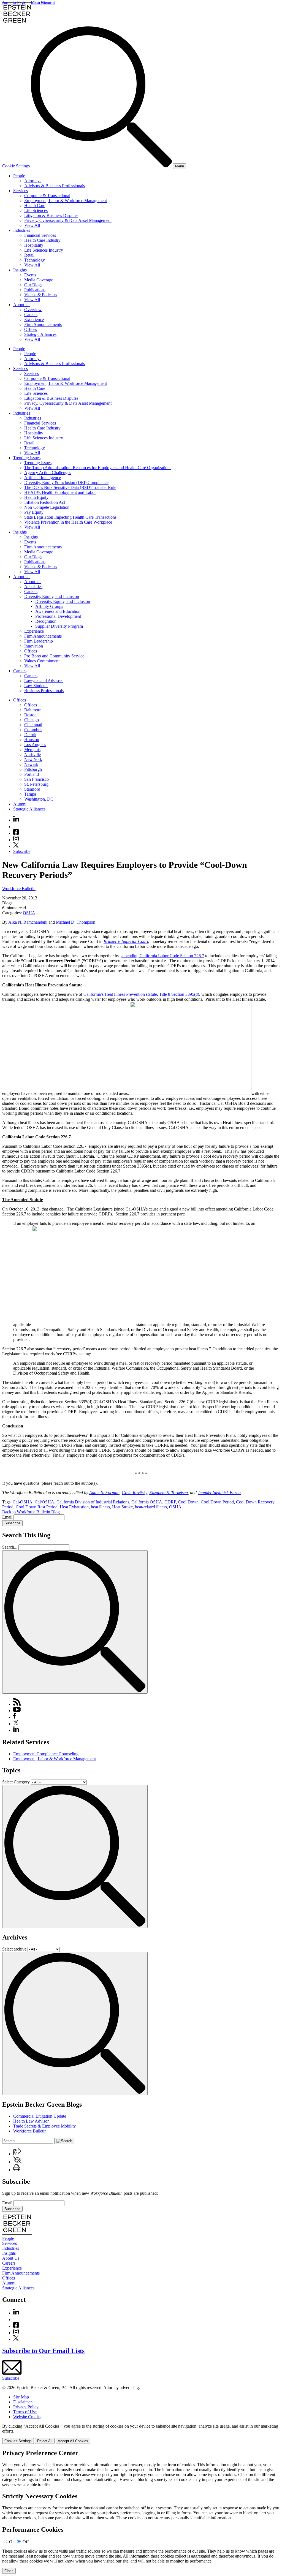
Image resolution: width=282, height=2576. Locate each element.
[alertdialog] (141, 2512)
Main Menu (41, 2)
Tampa (30, 794)
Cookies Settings (18, 2441)
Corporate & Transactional (47, 196)
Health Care (35, 206)
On (12, 2542)
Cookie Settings (16, 166)
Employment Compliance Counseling (46, 1754)
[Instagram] (16, 840)
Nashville (32, 754)
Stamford (32, 789)
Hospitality (34, 245)
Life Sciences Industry (44, 250)
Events (30, 275)
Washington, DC (39, 799)
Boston (30, 715)
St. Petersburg (36, 784)
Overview (33, 310)
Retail (29, 255)
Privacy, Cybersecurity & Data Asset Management (68, 220)
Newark (31, 764)
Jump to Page (14, 2)
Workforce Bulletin (19, 889)
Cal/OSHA (44, 1502)
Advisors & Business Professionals (55, 186)
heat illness (100, 1507)
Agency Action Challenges (48, 473)
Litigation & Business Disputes (51, 215)
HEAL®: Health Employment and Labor (60, 492)
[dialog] (141, 2434)
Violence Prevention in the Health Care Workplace (68, 522)
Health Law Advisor (31, 2121)
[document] (141, 2512)
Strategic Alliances (40, 334)
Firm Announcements (43, 324)
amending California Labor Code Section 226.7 (163, 956)
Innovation (34, 646)
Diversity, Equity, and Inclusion (52, 596)
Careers (31, 315)
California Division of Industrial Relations (93, 1502)
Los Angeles (35, 745)
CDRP (170, 1502)
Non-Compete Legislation (47, 507)
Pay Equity (34, 512)
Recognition (46, 621)
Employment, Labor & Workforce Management (66, 201)
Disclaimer (23, 2402)
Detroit (30, 735)
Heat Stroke (122, 1507)
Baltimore (33, 710)
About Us (22, 305)
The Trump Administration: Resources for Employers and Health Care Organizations (98, 468)
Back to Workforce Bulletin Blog (31, 1512)
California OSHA (147, 1502)
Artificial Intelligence (43, 478)
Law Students (36, 686)
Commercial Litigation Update (40, 2116)
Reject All (45, 2441)
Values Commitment (42, 661)
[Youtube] (16, 827)
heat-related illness (151, 1507)
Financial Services (40, 235)
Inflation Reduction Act (45, 502)
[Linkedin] (16, 820)
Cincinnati (33, 725)
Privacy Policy (26, 2407)
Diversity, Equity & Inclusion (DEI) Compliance (66, 482)
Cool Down (188, 1502)
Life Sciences (36, 210)
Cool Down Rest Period (37, 1507)
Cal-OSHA (23, 1502)
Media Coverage (39, 280)
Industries (22, 230)
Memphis (32, 750)
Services (21, 191)
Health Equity (36, 497)
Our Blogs (33, 285)
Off (26, 2542)
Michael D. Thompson (76, 922)
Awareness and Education (58, 611)
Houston (32, 740)
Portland (32, 774)
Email (8, 1517)
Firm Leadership (39, 641)
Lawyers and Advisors (44, 681)
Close (9, 2571)
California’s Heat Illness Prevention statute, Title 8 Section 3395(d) (141, 994)
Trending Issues (27, 458)
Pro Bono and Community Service (54, 656)
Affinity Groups (49, 606)
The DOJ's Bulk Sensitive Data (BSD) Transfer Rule (70, 487)
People (19, 176)
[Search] (102, 166)
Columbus (33, 730)
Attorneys (33, 181)
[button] (17, 2154)
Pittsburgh (33, 769)
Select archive (14, 1949)
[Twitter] (16, 846)
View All (32, 225)
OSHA (29, 913)
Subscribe (22, 851)
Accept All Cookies (73, 2441)
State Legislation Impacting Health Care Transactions (70, 517)
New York (33, 759)
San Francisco (36, 779)
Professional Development (58, 616)
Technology (35, 260)
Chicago (32, 720)
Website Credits (27, 2417)
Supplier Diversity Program (59, 626)
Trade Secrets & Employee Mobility (44, 2126)
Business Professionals (44, 691)
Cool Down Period (217, 1502)
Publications (35, 290)
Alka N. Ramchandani (28, 922)
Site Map (21, 2397)
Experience (34, 319)
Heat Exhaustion (74, 1507)
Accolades (33, 587)
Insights (20, 270)
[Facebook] (16, 833)
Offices (31, 329)
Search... (10, 1547)
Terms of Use (25, 2412)
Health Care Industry (42, 240)
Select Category (16, 1782)
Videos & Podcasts (41, 295)
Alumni (20, 804)
